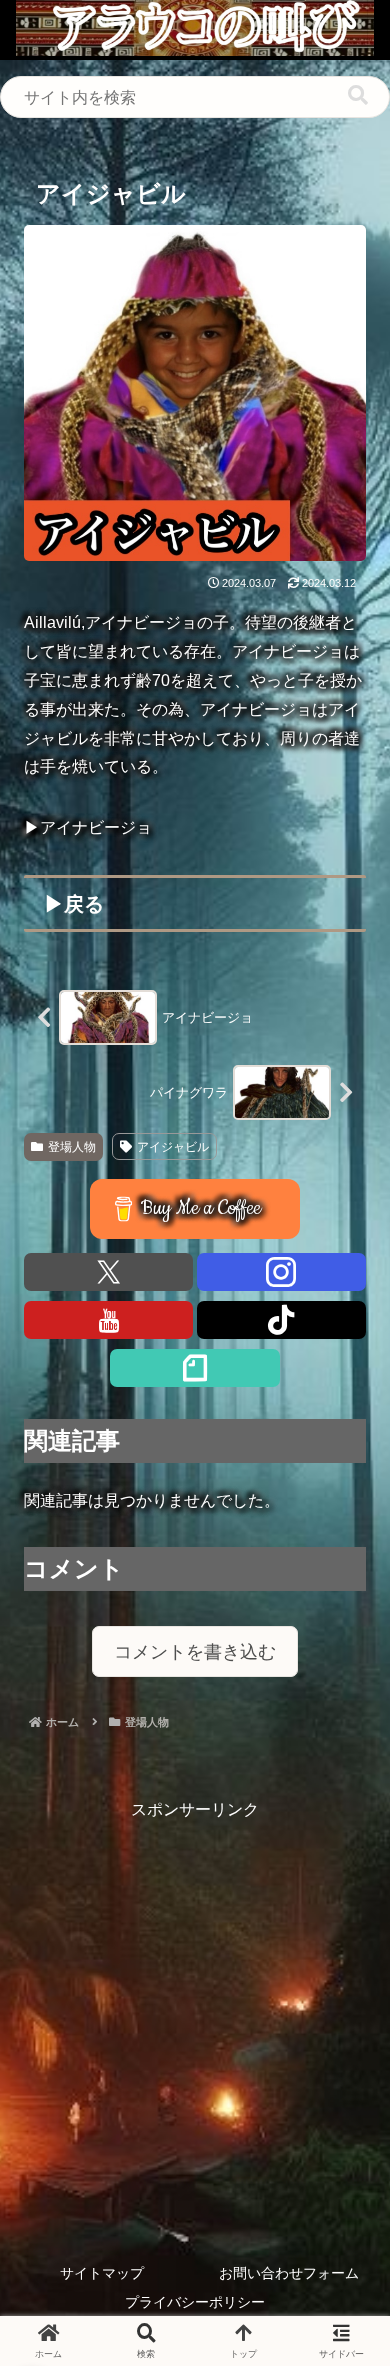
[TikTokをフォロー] (281, 1320)
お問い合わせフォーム (289, 2273)
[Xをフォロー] (108, 1272)
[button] (358, 95)
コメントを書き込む (195, 1652)
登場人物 (72, 1147)
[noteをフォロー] (194, 1368)
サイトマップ (102, 2273)
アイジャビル (173, 1147)
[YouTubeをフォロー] (108, 1320)
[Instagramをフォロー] (281, 1272)
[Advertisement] (195, 2020)
